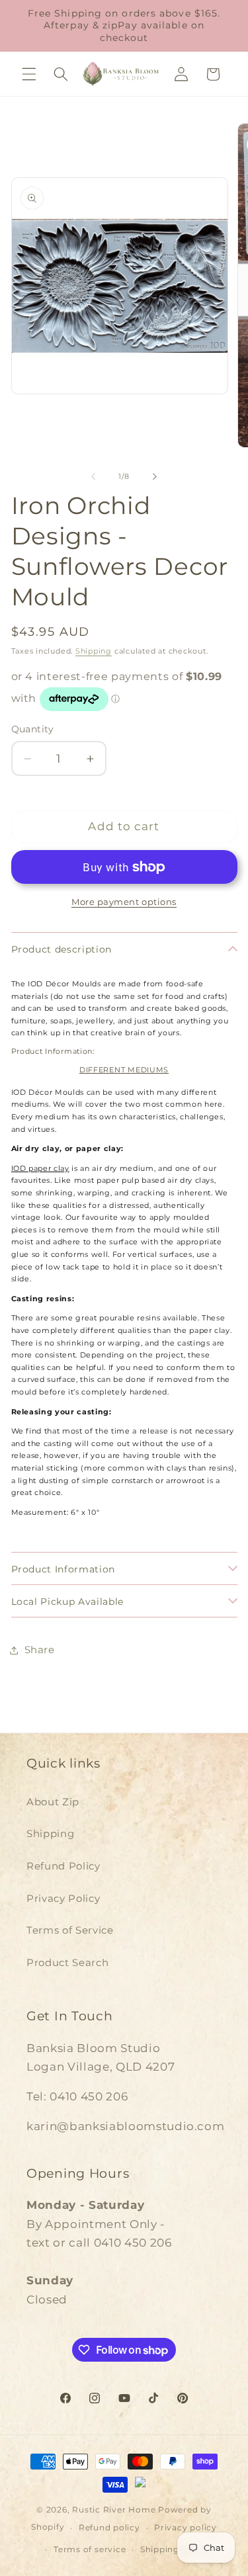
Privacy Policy (63, 1898)
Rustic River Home (114, 2510)
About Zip (53, 1802)
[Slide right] (155, 476)
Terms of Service (70, 1930)
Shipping (94, 651)
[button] (29, 74)
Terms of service (90, 2549)
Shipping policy (175, 2549)
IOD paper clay (40, 1169)
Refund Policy (63, 1866)
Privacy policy (186, 2527)
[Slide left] (93, 476)
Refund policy (109, 2527)
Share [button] (40, 1650)
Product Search (67, 1962)
